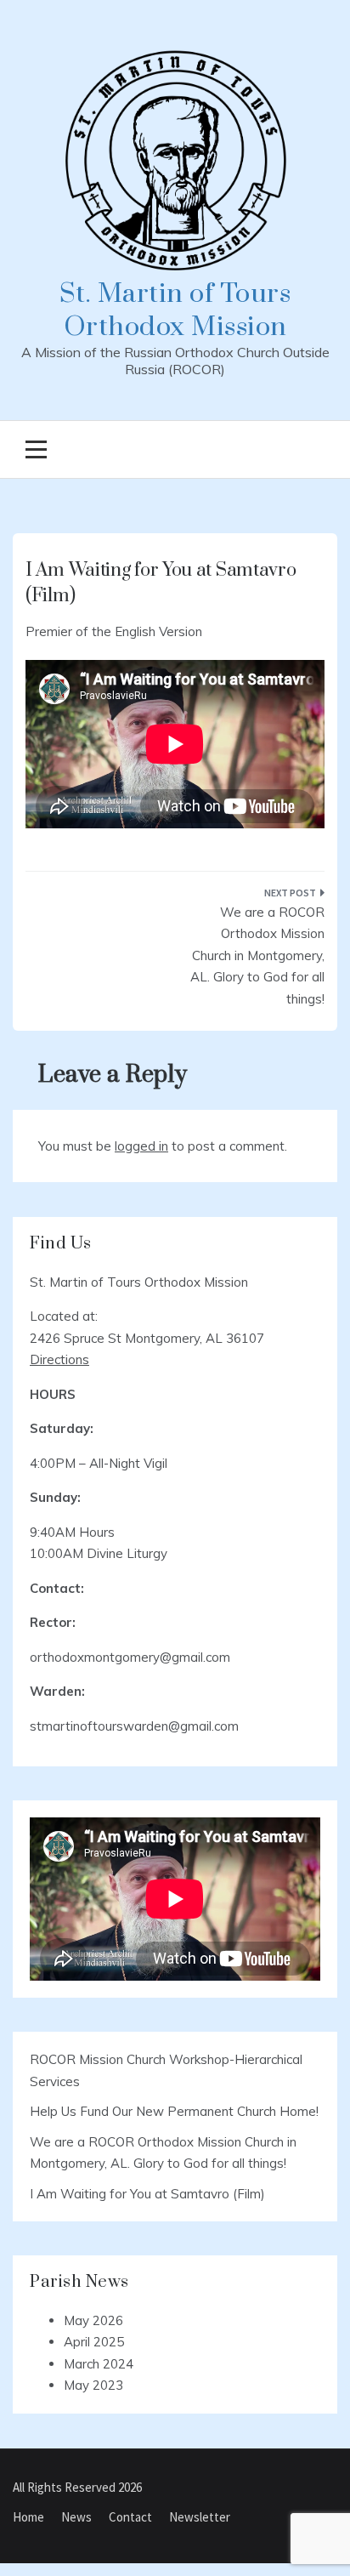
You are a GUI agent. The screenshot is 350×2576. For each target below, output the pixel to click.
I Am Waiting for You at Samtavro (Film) (147, 2194)
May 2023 (93, 2385)
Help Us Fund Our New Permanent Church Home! (174, 2111)
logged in (141, 1146)
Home (28, 2517)
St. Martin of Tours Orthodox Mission (175, 310)
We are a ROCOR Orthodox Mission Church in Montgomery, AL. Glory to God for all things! (257, 955)
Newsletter (200, 2517)
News (76, 2517)
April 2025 (94, 2342)
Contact (130, 2517)
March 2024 (99, 2364)
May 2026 (93, 2320)
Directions (59, 1359)
